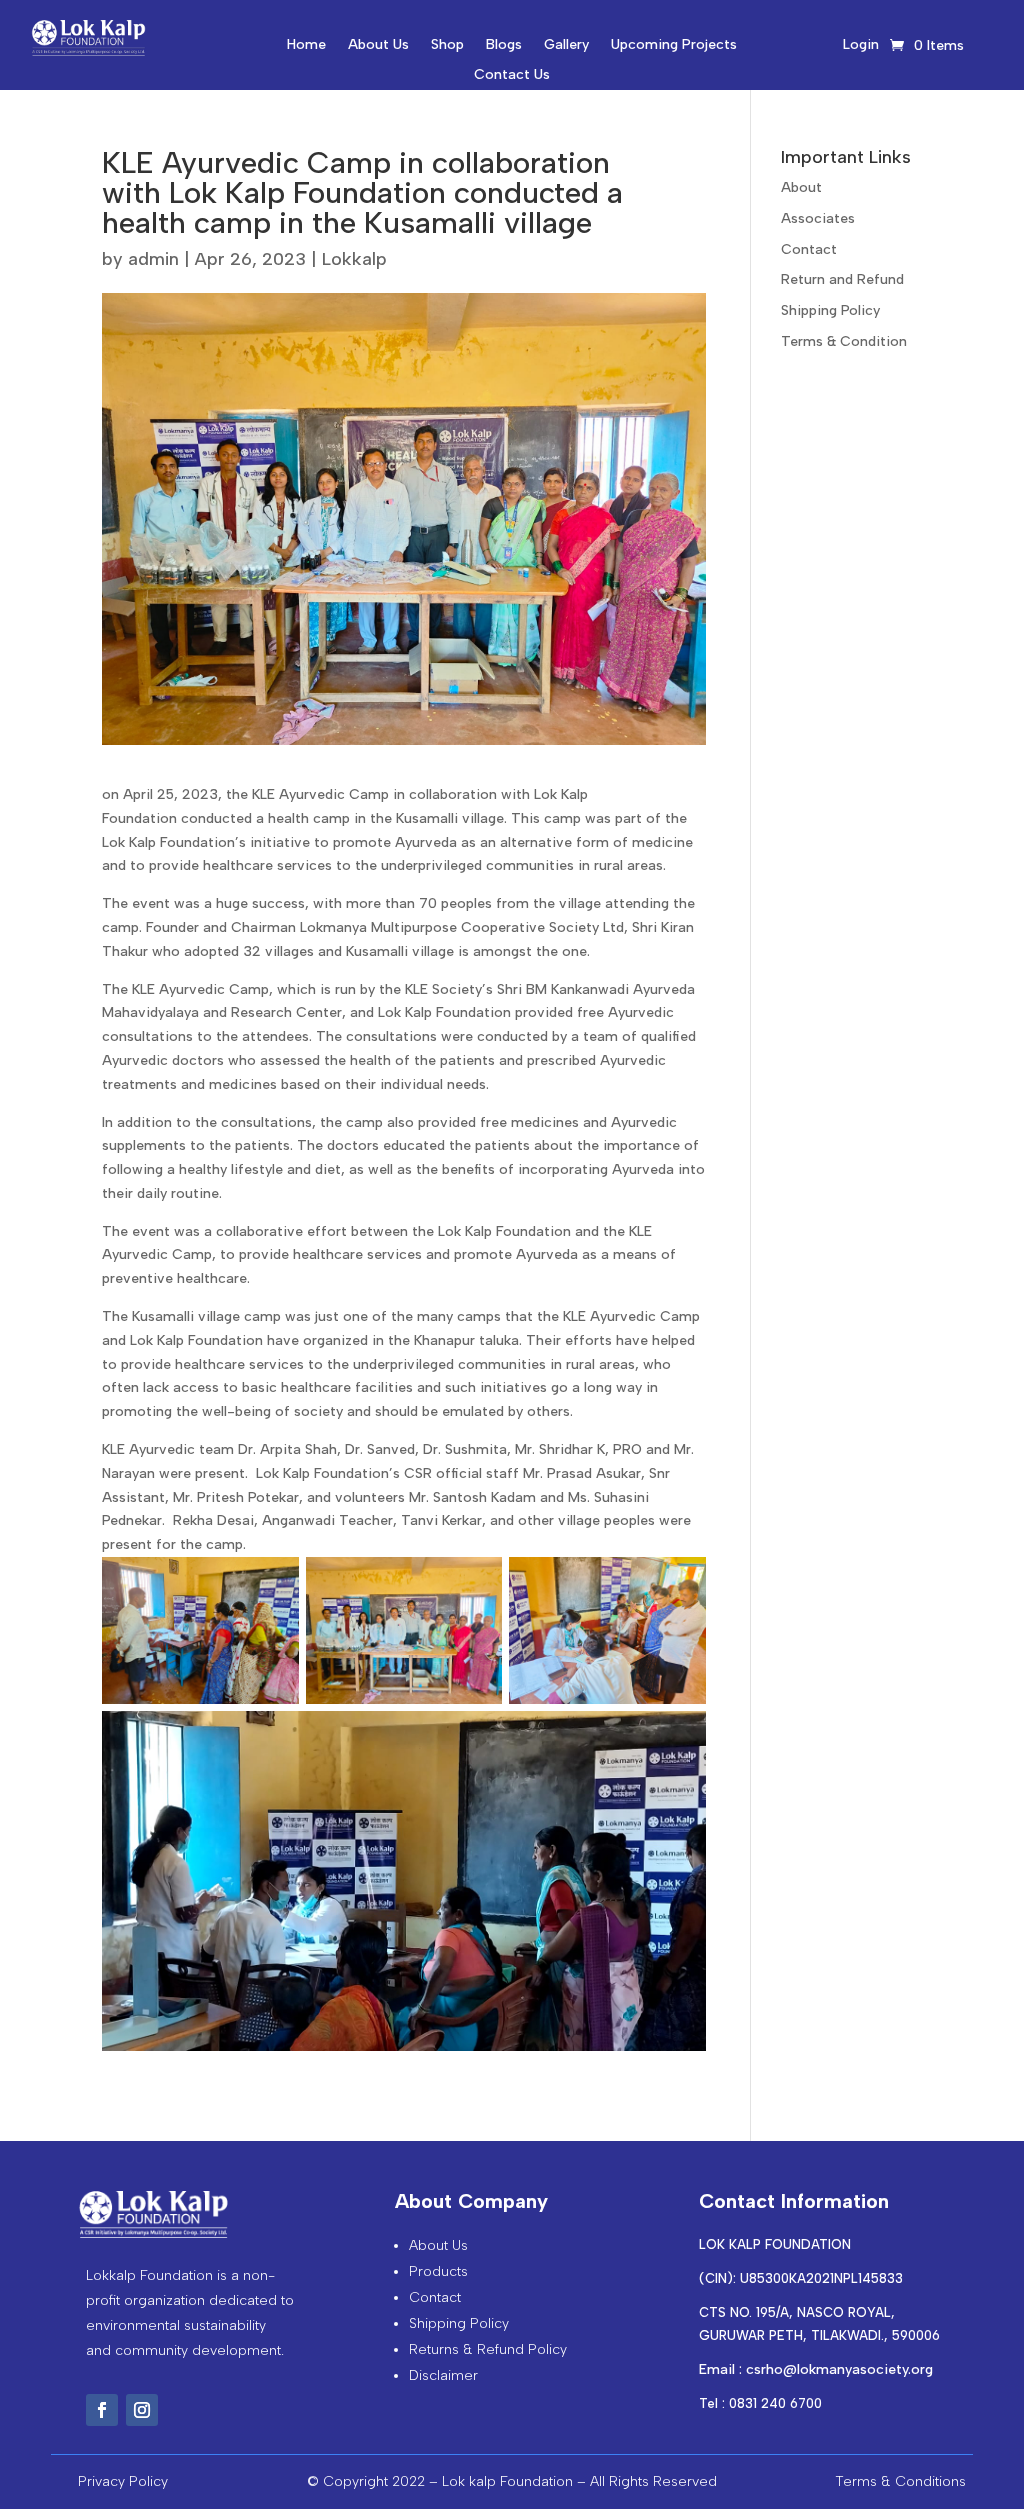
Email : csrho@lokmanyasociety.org (816, 2369)
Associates (818, 218)
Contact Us (512, 75)
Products (438, 2271)
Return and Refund (842, 279)
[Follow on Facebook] (102, 2410)
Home (306, 45)
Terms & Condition (844, 341)
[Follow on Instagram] (142, 2410)
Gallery (566, 45)
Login (861, 45)
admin (153, 259)
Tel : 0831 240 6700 (760, 2403)
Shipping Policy (830, 310)
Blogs (504, 45)
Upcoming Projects (674, 45)
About (801, 187)
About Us (378, 45)
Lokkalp (354, 259)
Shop (447, 45)
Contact (809, 249)
